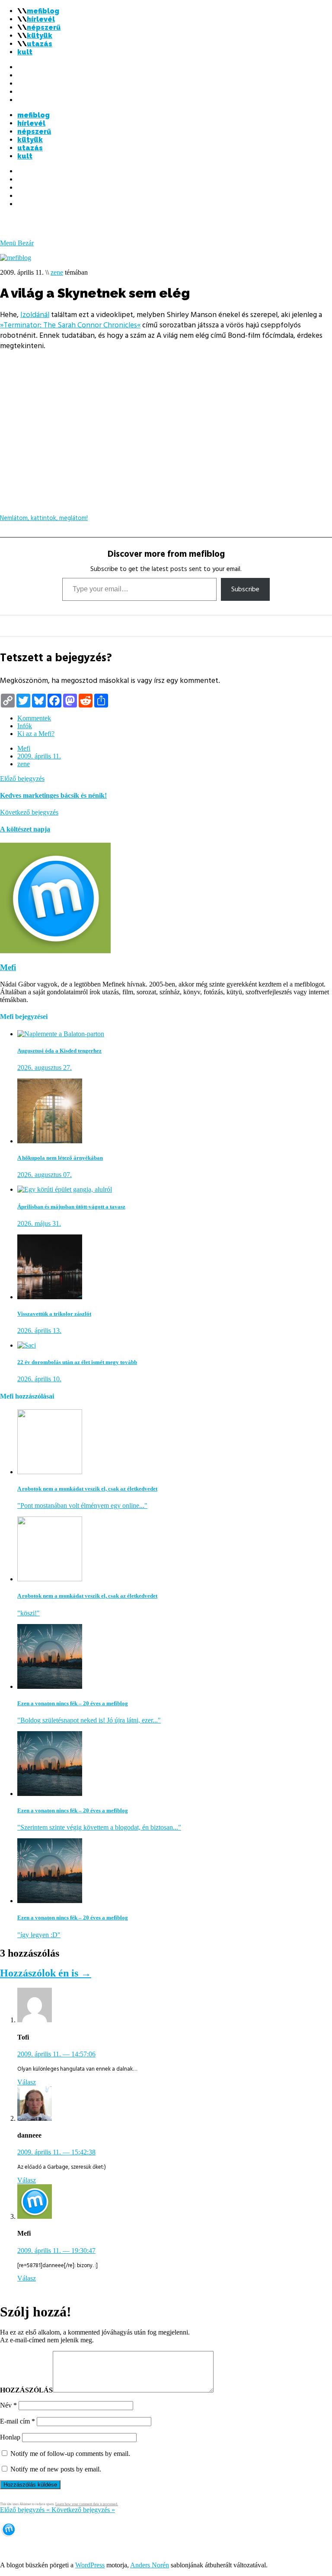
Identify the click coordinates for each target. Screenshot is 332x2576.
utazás (40, 44)
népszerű (44, 27)
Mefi (24, 748)
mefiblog (43, 11)
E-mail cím (18, 2421)
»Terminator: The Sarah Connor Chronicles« (70, 325)
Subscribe (245, 589)
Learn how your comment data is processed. (87, 2504)
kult (25, 52)
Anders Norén (150, 2565)
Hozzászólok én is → (46, 1973)
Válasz (27, 2082)
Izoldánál (35, 315)
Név (8, 2405)
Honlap (10, 2437)
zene (57, 272)
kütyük (40, 36)
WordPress (90, 2565)
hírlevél (41, 19)
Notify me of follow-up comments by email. (70, 2454)
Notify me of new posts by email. (56, 2469)
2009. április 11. (39, 756)
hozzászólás (26, 2390)
